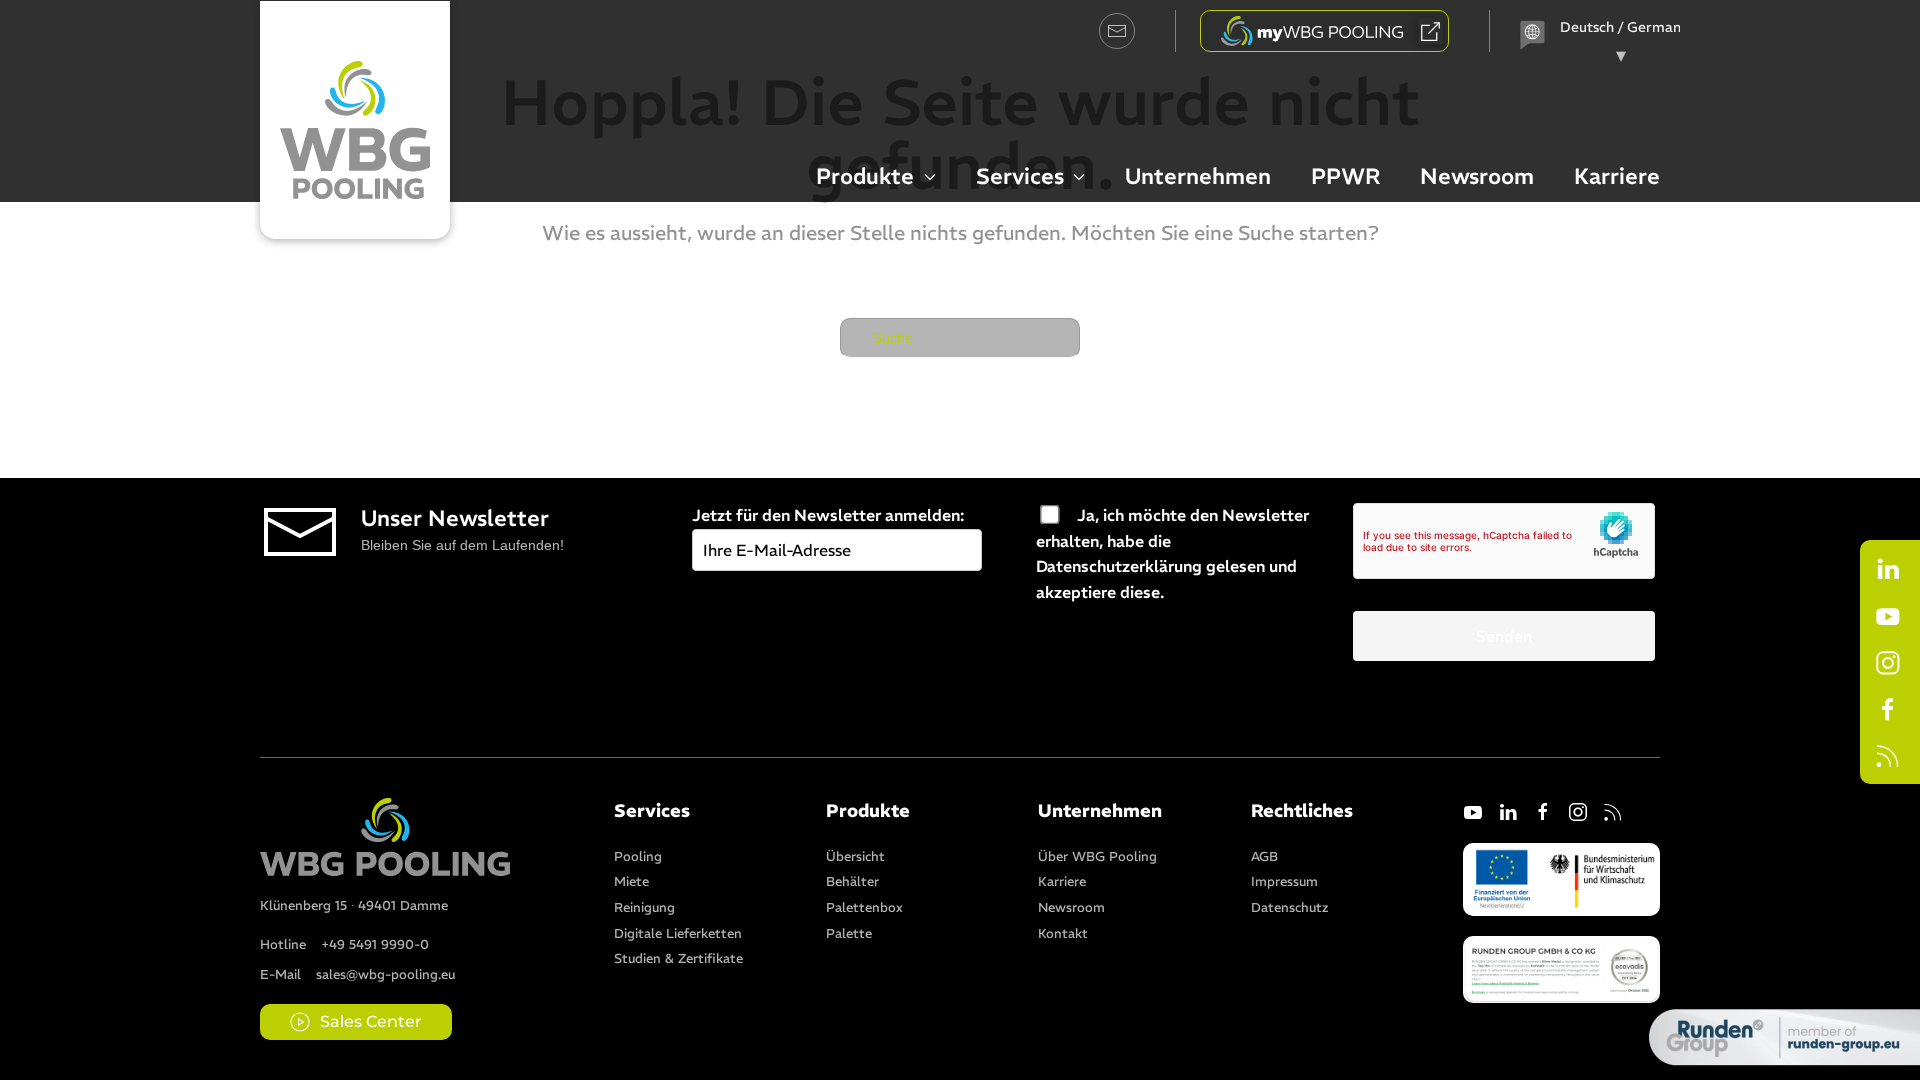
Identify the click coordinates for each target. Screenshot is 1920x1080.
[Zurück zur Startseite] (355, 120)
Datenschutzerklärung (1119, 566)
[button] (1561, 968)
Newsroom (1477, 176)
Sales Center (371, 1021)
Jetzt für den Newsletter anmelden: (828, 515)
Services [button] (1020, 176)
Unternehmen (1198, 176)
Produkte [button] (865, 176)
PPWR (1345, 176)
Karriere (1617, 176)
